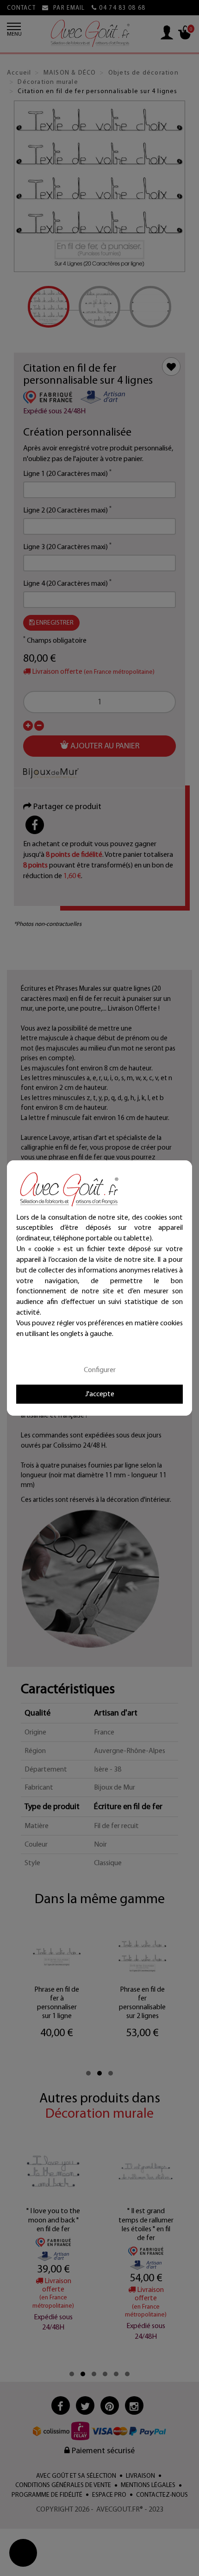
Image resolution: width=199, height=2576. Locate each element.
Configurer (100, 1370)
